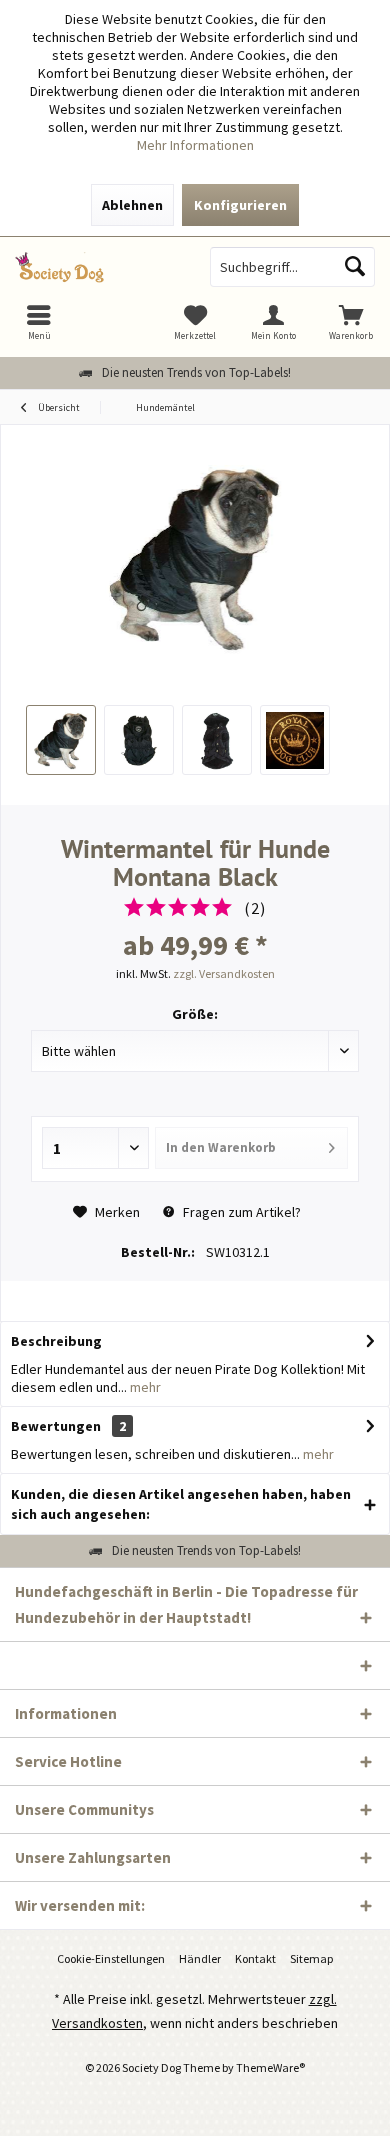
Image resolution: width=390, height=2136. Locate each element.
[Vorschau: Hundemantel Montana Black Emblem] (295, 740)
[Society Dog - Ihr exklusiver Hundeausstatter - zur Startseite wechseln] (97, 267)
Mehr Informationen (195, 145)
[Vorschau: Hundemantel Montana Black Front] (217, 740)
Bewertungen (56, 1426)
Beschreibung (56, 1341)
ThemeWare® (270, 2067)
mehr (144, 1387)
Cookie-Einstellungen (111, 1958)
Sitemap (311, 1958)
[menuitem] (351, 322)
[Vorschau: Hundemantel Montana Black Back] (139, 740)
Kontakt (255, 1958)
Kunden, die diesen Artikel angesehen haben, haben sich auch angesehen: (181, 1504)
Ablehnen (132, 205)
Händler (200, 1958)
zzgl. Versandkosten (224, 973)
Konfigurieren (240, 205)
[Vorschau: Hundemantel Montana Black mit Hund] (61, 740)
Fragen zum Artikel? (240, 1212)
